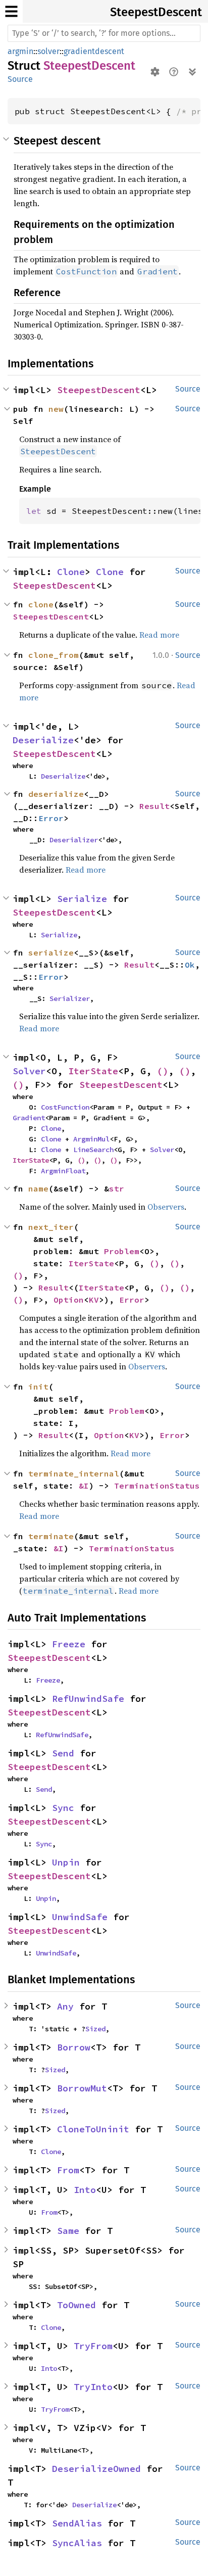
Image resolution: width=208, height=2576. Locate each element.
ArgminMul (91, 1139)
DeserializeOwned (96, 2469)
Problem (122, 1251)
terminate (51, 1536)
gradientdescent (94, 51)
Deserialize (43, 740)
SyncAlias (77, 2543)
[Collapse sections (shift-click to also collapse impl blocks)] (192, 72)
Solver (29, 1071)
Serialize (82, 899)
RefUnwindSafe (88, 1699)
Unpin (66, 1862)
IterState (93, 1071)
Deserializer (74, 840)
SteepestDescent (156, 12)
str (117, 1188)
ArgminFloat (63, 1171)
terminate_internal (74, 1473)
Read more (159, 635)
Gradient (29, 1118)
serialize (51, 952)
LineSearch (93, 1150)
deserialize (56, 794)
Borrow (74, 2047)
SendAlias (77, 2523)
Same (68, 2231)
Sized (95, 2029)
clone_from (54, 655)
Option (69, 1300)
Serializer (70, 998)
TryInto (93, 2387)
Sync (63, 1808)
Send (63, 1753)
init (38, 1387)
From (68, 2170)
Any (65, 2006)
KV (94, 1300)
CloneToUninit (93, 2129)
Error (51, 818)
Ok (190, 965)
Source (20, 79)
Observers (166, 1207)
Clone (71, 572)
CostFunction (65, 1107)
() (163, 1071)
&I (84, 1486)
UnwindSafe (80, 1917)
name (38, 1188)
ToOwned (76, 2305)
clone (41, 604)
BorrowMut (82, 2088)
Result (154, 806)
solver (48, 51)
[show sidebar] (11, 11)
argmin (20, 51)
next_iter (51, 1227)
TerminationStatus (157, 1486)
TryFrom (93, 2346)
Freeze (69, 1644)
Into (85, 2190)
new (56, 409)
